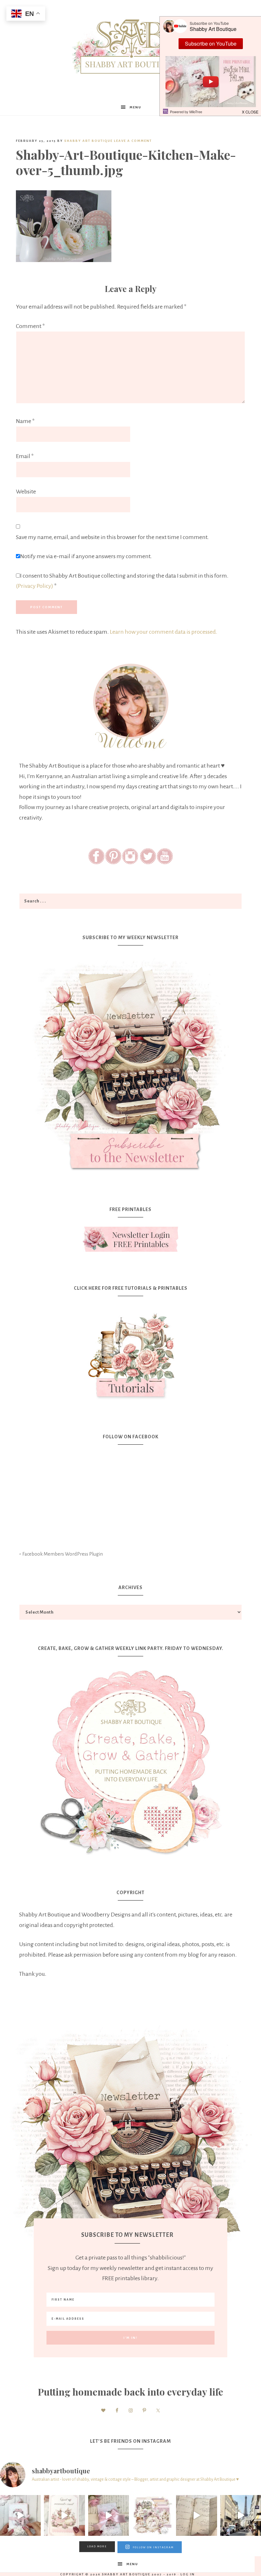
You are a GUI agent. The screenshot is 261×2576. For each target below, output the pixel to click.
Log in (188, 2574)
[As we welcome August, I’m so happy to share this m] (64, 2515)
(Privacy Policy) (35, 586)
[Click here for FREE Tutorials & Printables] (130, 1353)
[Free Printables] (130, 1239)
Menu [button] (135, 107)
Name (25, 421)
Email (25, 456)
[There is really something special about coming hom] (196, 2515)
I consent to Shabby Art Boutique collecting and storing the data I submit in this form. (122, 581)
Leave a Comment (133, 141)
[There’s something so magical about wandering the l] (241, 2515)
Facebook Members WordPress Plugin (63, 1554)
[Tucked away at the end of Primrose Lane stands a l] (109, 2515)
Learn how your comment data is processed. (164, 632)
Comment (30, 326)
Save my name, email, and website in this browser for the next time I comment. (112, 537)
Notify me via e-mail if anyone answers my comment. (86, 556)
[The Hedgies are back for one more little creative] (20, 2515)
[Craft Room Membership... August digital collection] (152, 2515)
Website (26, 492)
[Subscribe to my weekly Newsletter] (130, 1176)
